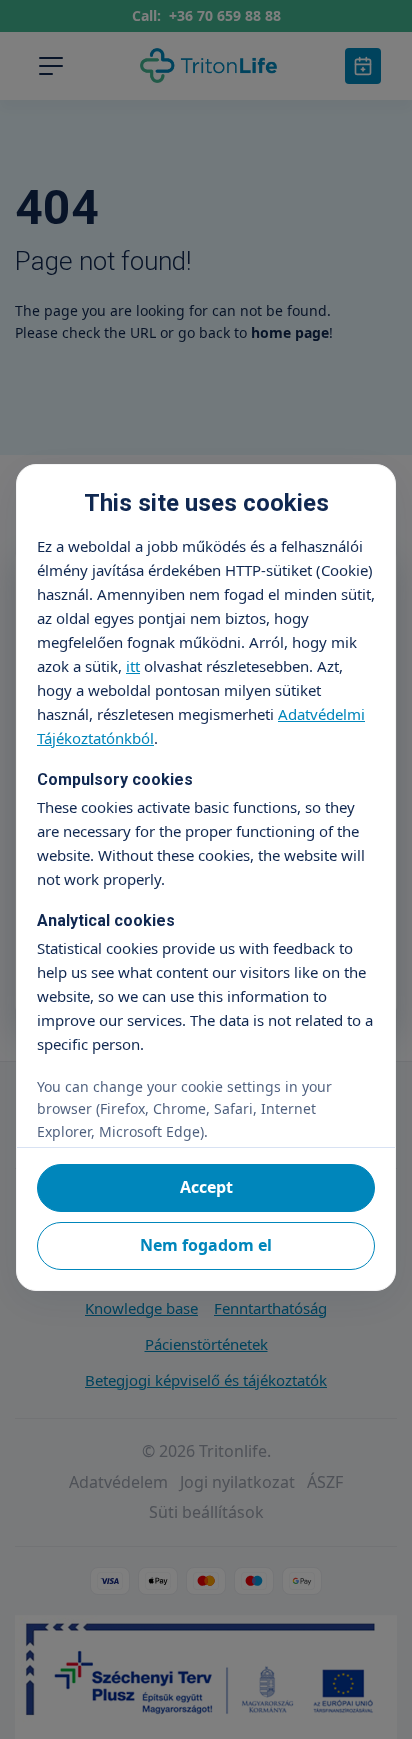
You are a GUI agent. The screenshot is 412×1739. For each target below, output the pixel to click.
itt (133, 666)
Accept (206, 1187)
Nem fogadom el (206, 1245)
